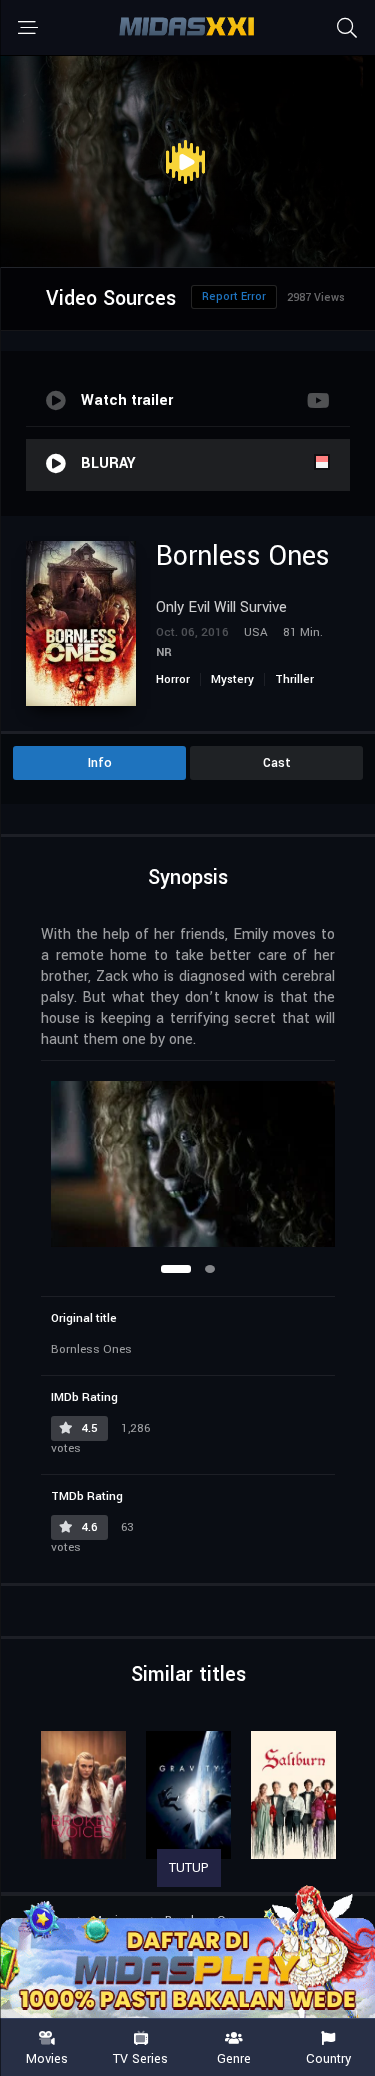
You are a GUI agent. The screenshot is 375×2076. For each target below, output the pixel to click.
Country (328, 2058)
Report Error (234, 296)
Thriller (294, 679)
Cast (277, 763)
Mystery (232, 679)
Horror (173, 679)
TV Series (140, 2058)
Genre (234, 2058)
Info (100, 763)
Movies (47, 2058)
